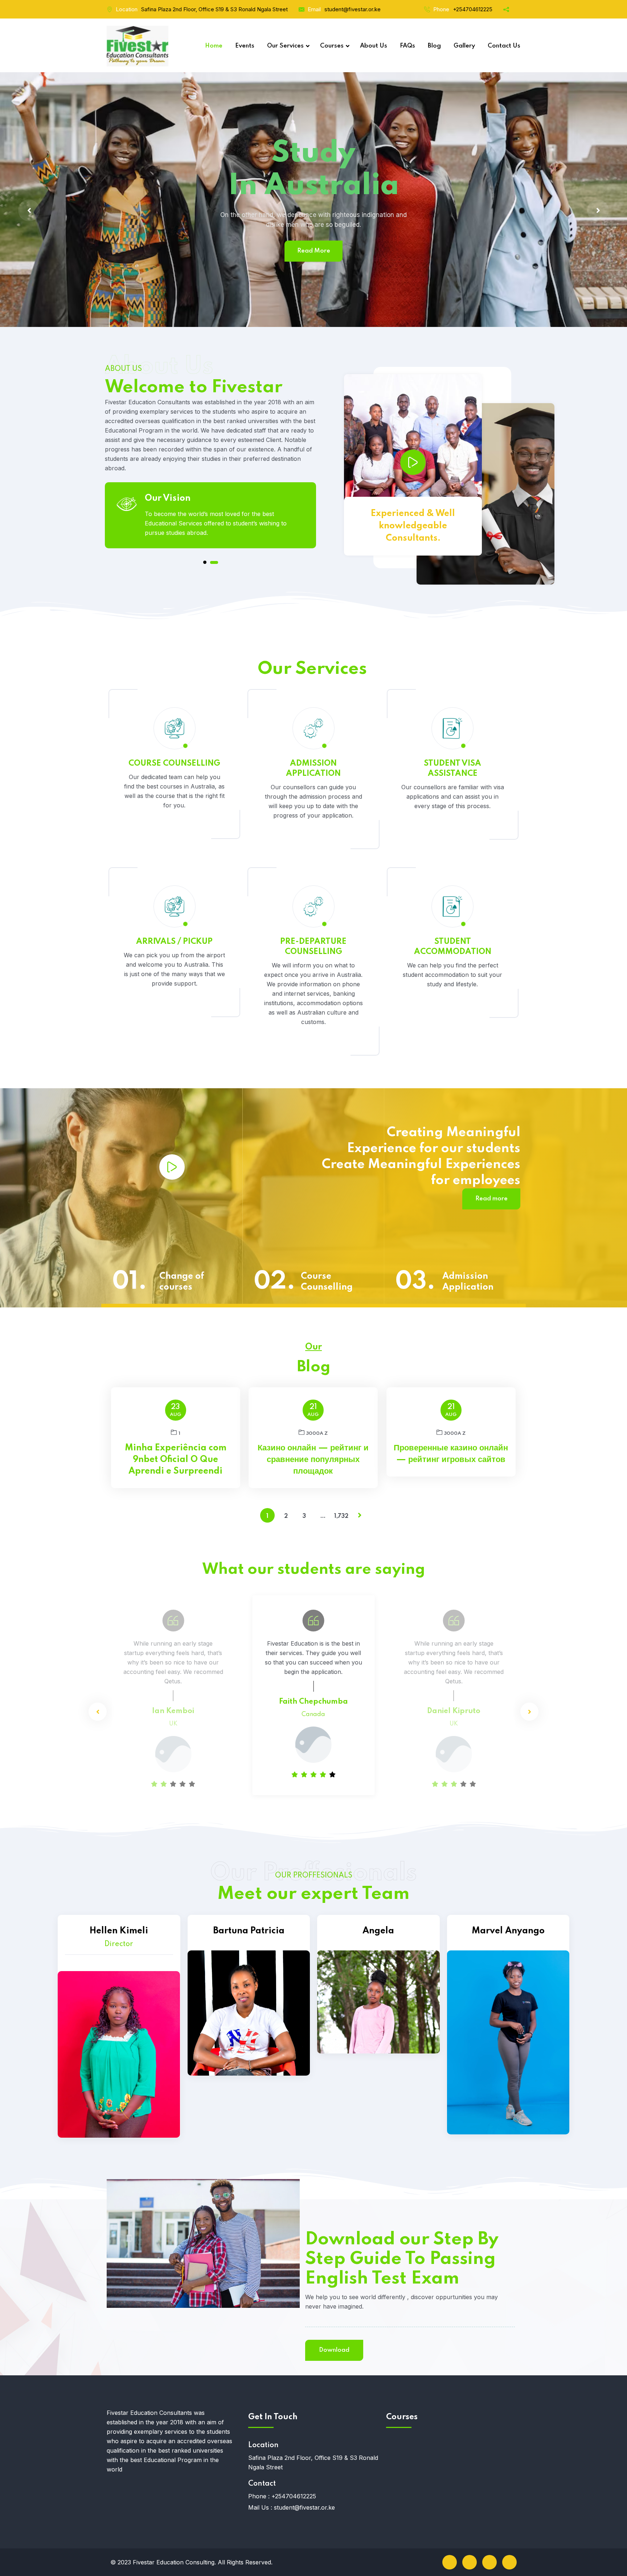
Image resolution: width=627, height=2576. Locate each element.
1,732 (341, 1516)
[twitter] (470, 2562)
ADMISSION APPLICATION (313, 769)
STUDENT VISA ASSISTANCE (452, 769)
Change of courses (182, 1282)
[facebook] (450, 2562)
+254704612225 (473, 9)
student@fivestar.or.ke (353, 9)
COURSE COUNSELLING (174, 763)
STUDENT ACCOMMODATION (453, 947)
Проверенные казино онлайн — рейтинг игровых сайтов (451, 1454)
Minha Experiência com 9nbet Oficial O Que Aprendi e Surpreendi (176, 1460)
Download (334, 2350)
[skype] (489, 2562)
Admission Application (468, 1282)
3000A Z (317, 1434)
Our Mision (169, 498)
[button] (207, 562)
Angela (378, 1931)
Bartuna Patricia (249, 1931)
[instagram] (509, 2562)
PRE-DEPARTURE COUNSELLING (313, 947)
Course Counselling (327, 1282)
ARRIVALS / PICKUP (174, 942)
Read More (491, 217)
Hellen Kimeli (119, 1931)
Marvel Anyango (508, 1931)
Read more (491, 1199)
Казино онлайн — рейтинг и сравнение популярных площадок (313, 1460)
